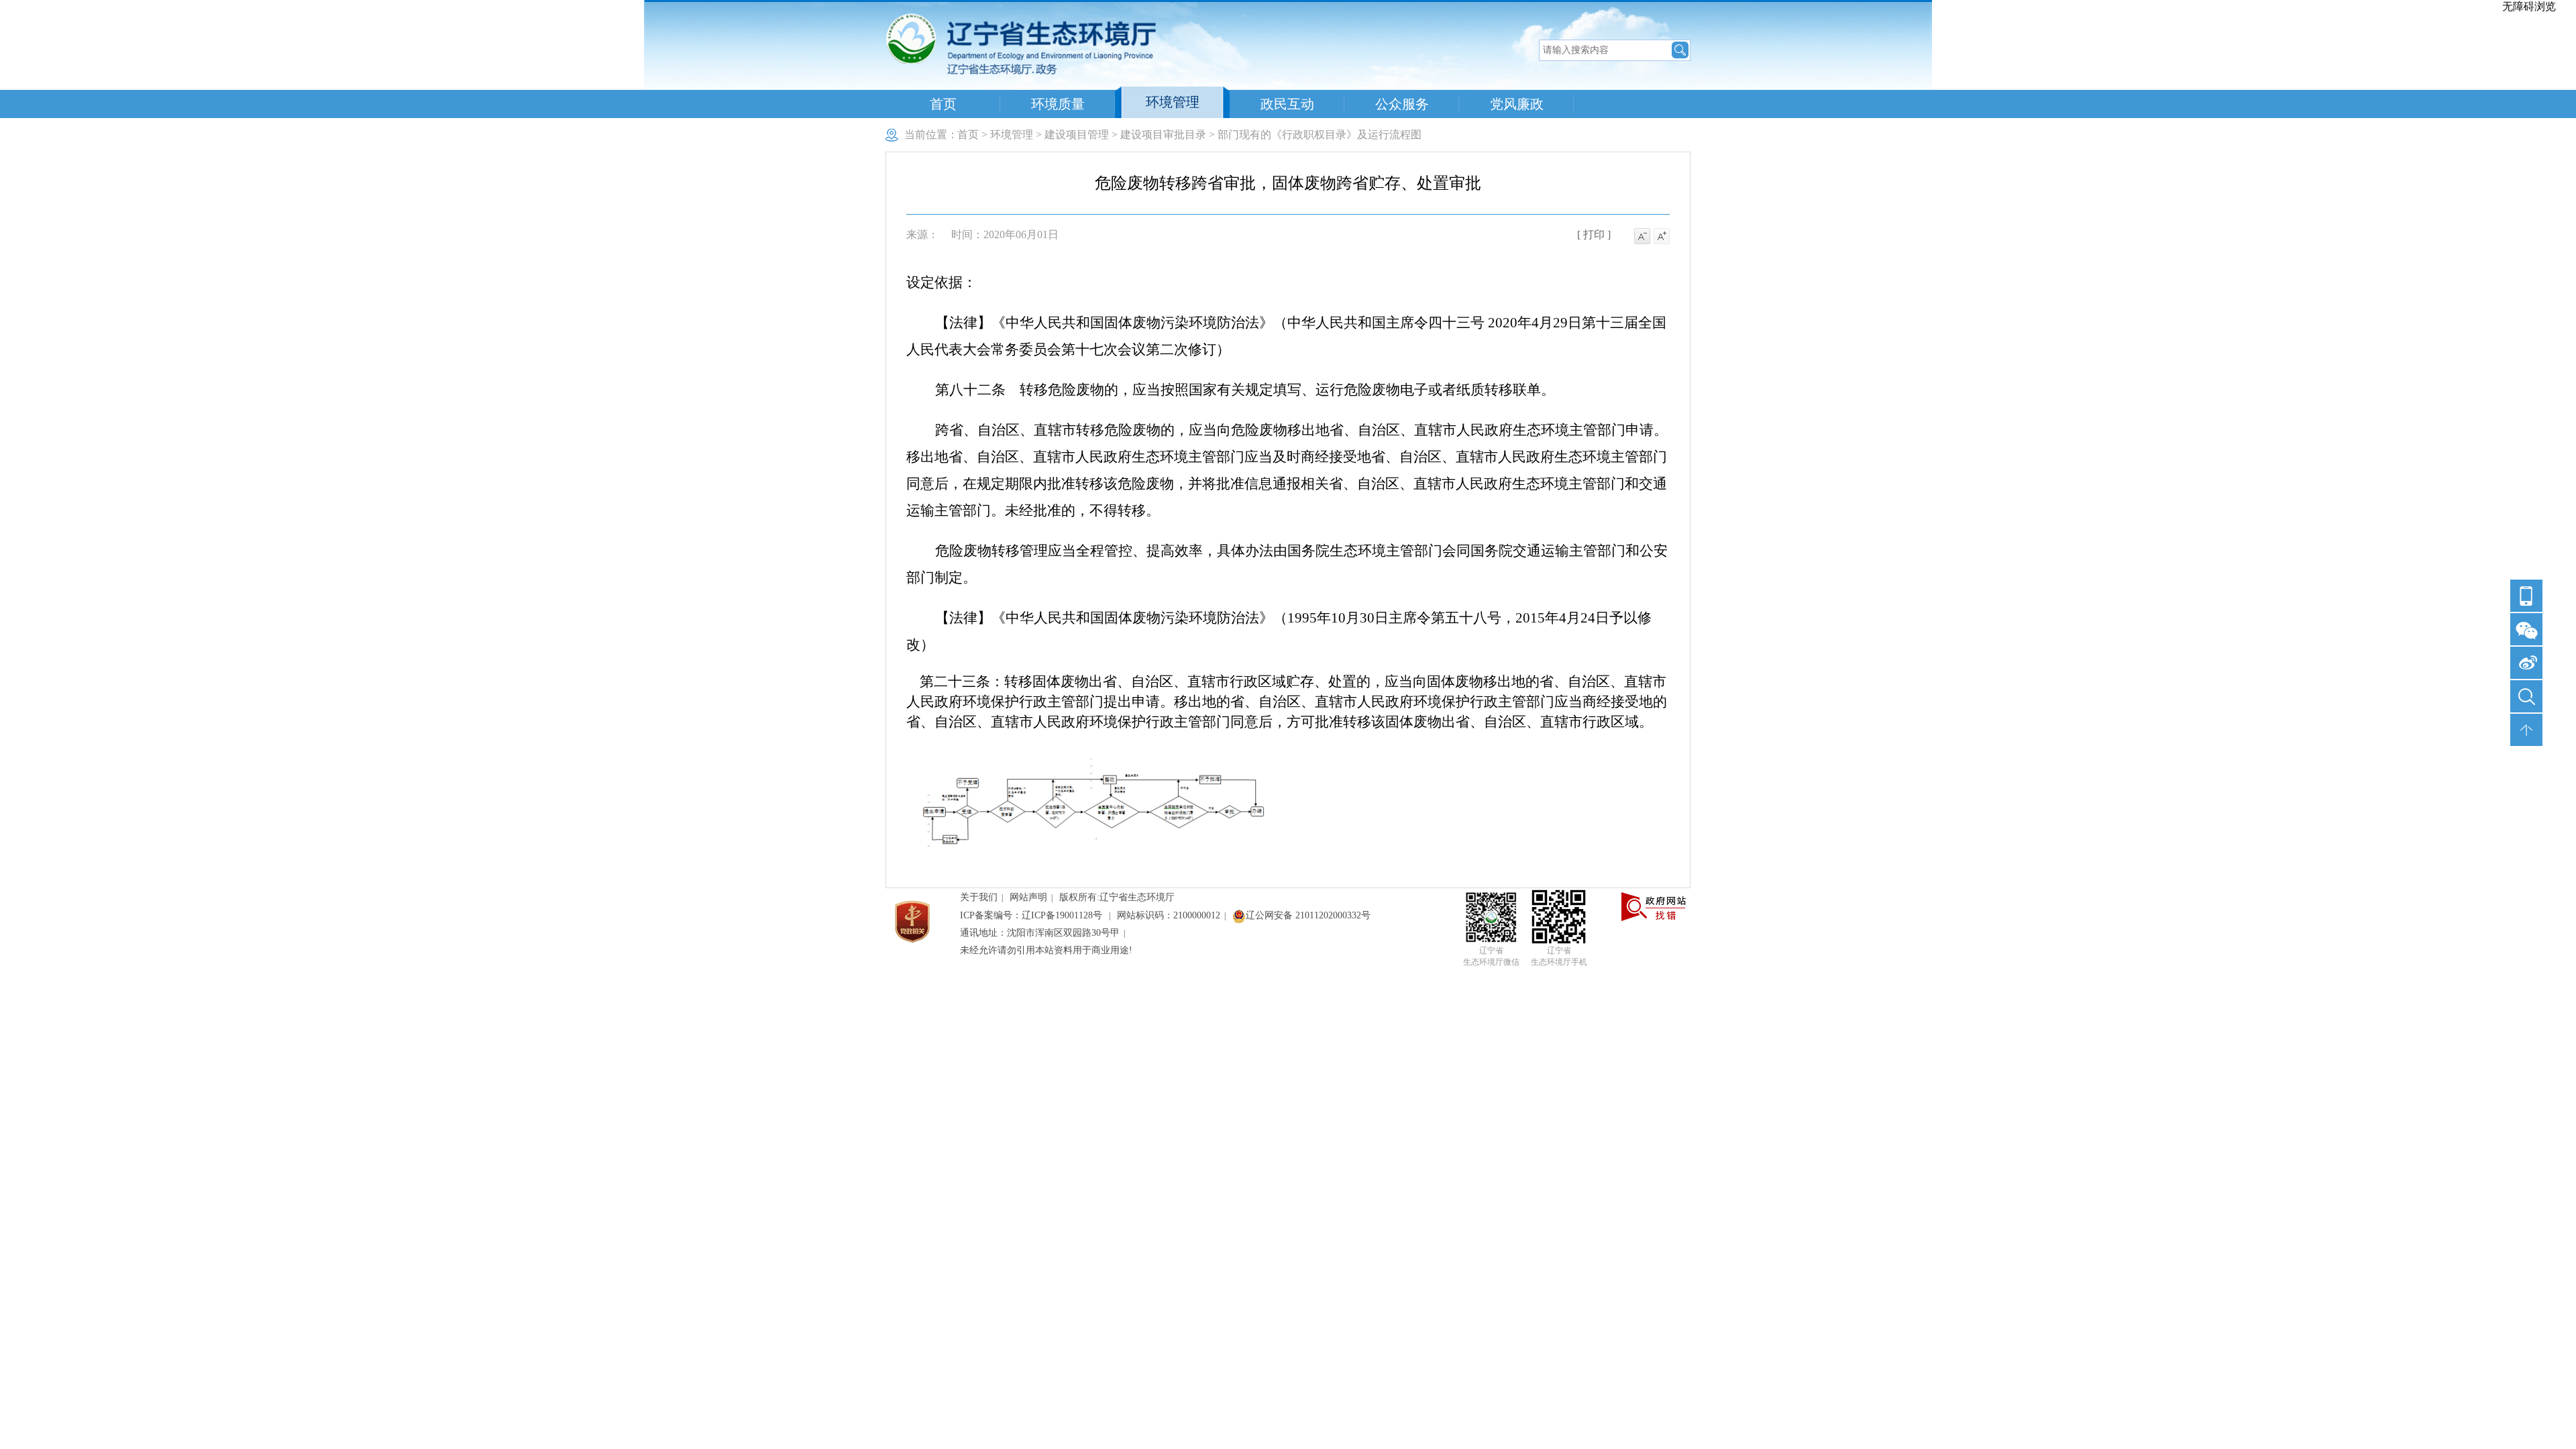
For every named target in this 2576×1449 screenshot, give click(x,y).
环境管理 (1173, 102)
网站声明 (1028, 897)
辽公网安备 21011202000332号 (1308, 915)
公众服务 (1402, 104)
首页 (943, 104)
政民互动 (1287, 104)
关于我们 (979, 897)
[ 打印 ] (1594, 234)
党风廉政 (1517, 104)
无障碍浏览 (2529, 6)
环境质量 (1058, 104)
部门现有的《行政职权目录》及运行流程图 (1320, 135)
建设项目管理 (1077, 135)
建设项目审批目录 (1163, 135)
